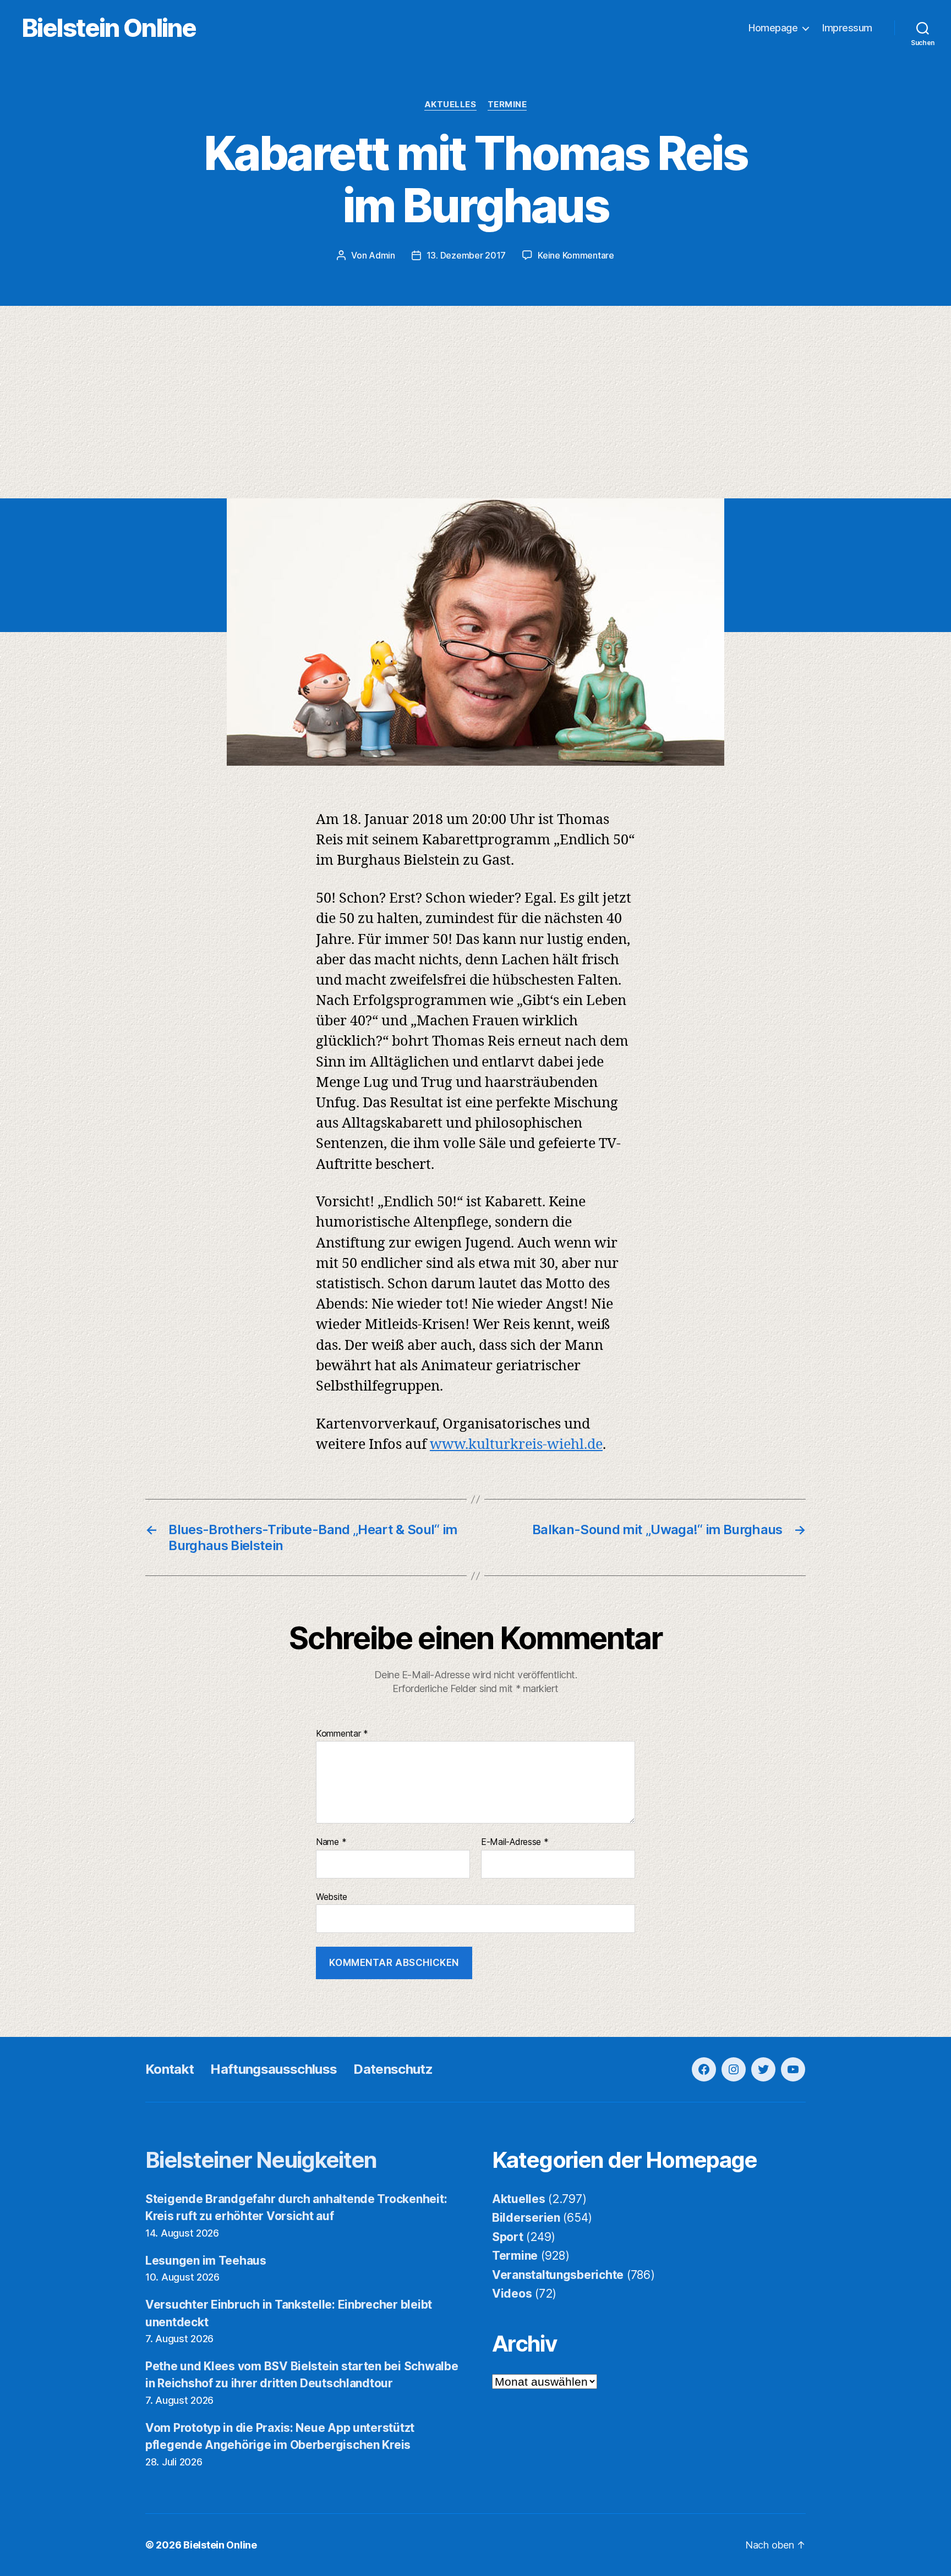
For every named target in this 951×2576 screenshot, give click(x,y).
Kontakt (170, 2069)
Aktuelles (450, 105)
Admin (382, 255)
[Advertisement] (475, 416)
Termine (507, 105)
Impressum (847, 28)
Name (331, 1842)
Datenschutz (393, 2069)
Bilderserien (526, 2218)
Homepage (773, 28)
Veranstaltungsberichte (558, 2275)
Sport (508, 2237)
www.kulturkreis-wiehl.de (516, 1445)
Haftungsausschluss (274, 2069)
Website (332, 1896)
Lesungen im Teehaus (206, 2261)
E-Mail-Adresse (515, 1842)
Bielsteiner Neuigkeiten (261, 2160)
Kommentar (342, 1734)
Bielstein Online (109, 28)
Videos (512, 2294)
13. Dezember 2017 (466, 255)
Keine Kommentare (576, 255)
